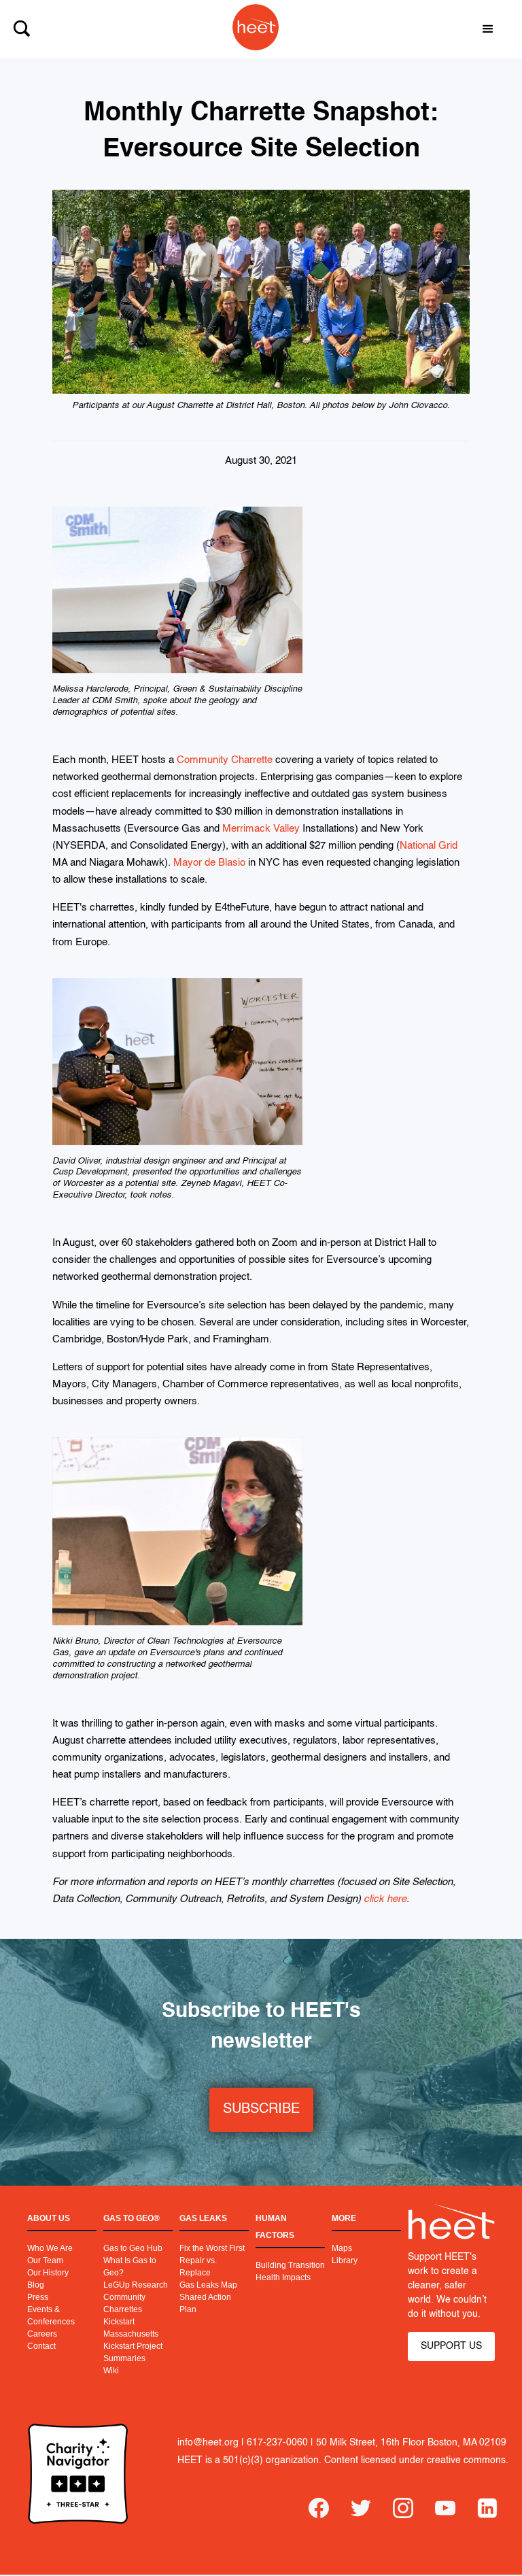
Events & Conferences (51, 2316)
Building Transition (290, 2265)
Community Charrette (225, 760)
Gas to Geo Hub (133, 2248)
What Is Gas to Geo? (130, 2267)
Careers (42, 2334)
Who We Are (50, 2248)
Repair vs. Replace (198, 2267)
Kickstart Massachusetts (131, 2328)
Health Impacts (283, 2277)
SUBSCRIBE (261, 2109)
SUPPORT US (451, 2346)
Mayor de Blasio (209, 863)
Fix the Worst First (212, 2248)
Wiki (111, 2371)
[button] (488, 29)
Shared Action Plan (205, 2303)
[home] (249, 29)
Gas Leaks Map (208, 2285)
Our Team (45, 2260)
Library (345, 2260)
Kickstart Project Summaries (133, 2352)
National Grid (429, 846)
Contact (41, 2346)
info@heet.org (208, 2443)
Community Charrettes (124, 2303)
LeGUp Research (136, 2285)
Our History (48, 2273)
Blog (36, 2285)
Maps (342, 2248)
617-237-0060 (277, 2443)
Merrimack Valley (261, 829)
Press (38, 2297)
